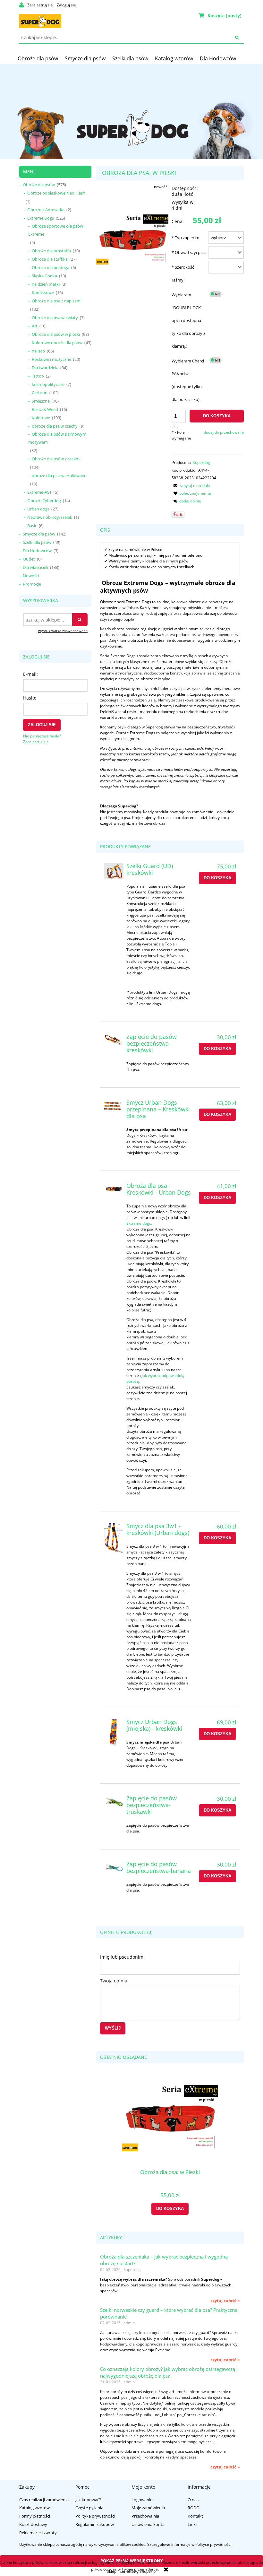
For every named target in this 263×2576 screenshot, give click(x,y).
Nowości (31, 576)
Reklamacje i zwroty (38, 2533)
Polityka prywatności (95, 2516)
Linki (192, 2524)
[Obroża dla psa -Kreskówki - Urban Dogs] (114, 1189)
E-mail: (30, 674)
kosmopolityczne (48, 384)
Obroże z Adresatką (46, 210)
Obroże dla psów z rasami (56, 459)
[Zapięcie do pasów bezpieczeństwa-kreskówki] (114, 1040)
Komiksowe (43, 292)
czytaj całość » (225, 2301)
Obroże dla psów (39, 185)
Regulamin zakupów (95, 2524)
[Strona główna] (40, 20)
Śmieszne (41, 401)
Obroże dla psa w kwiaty (55, 318)
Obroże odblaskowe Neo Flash (56, 193)
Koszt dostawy (33, 2524)
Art (35, 326)
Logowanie (142, 2500)
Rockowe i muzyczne (51, 359)
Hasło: (30, 698)
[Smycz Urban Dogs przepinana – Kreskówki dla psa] (114, 1106)
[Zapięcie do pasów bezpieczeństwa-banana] (114, 1868)
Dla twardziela (45, 368)
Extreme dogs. (139, 1223)
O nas (193, 2500)
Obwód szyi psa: (189, 252)
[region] (131, 111)
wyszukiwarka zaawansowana (63, 631)
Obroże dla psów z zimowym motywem (57, 438)
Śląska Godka (44, 276)
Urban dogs (38, 509)
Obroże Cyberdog (44, 500)
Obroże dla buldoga (51, 267)
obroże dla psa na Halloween (59, 475)
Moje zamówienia (148, 2508)
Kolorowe (41, 418)
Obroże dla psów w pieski (56, 334)
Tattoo (38, 376)
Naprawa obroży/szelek (50, 517)
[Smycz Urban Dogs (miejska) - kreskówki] (114, 1734)
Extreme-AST (39, 492)
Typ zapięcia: (185, 238)
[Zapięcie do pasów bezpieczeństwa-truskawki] (114, 1802)
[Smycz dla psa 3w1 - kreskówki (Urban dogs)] (114, 1539)
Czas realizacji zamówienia (44, 2500)
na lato (38, 351)
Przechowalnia (145, 2516)
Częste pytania (89, 2508)
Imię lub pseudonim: (122, 1957)
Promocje (32, 584)
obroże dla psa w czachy (55, 426)
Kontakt (195, 2516)
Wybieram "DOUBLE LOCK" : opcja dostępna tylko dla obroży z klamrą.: (188, 320)
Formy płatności (35, 2516)
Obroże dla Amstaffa (51, 251)
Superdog (201, 462)
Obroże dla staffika (50, 259)
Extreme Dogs (41, 218)
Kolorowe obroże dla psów (57, 343)
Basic (32, 526)
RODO (194, 2508)
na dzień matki (46, 284)
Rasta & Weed (45, 409)
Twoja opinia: (114, 1981)
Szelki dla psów (37, 542)
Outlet (29, 559)
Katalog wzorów (34, 2508)
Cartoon (40, 393)
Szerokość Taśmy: (183, 274)
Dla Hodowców (37, 551)
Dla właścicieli (35, 567)
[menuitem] (38, 58)
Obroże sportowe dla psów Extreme (56, 230)
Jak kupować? (88, 2500)
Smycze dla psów (39, 534)
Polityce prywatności (213, 2544)
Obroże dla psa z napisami (57, 301)
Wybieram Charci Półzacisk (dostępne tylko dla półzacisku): (188, 380)
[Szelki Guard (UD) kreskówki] (114, 871)
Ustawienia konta (148, 2524)
